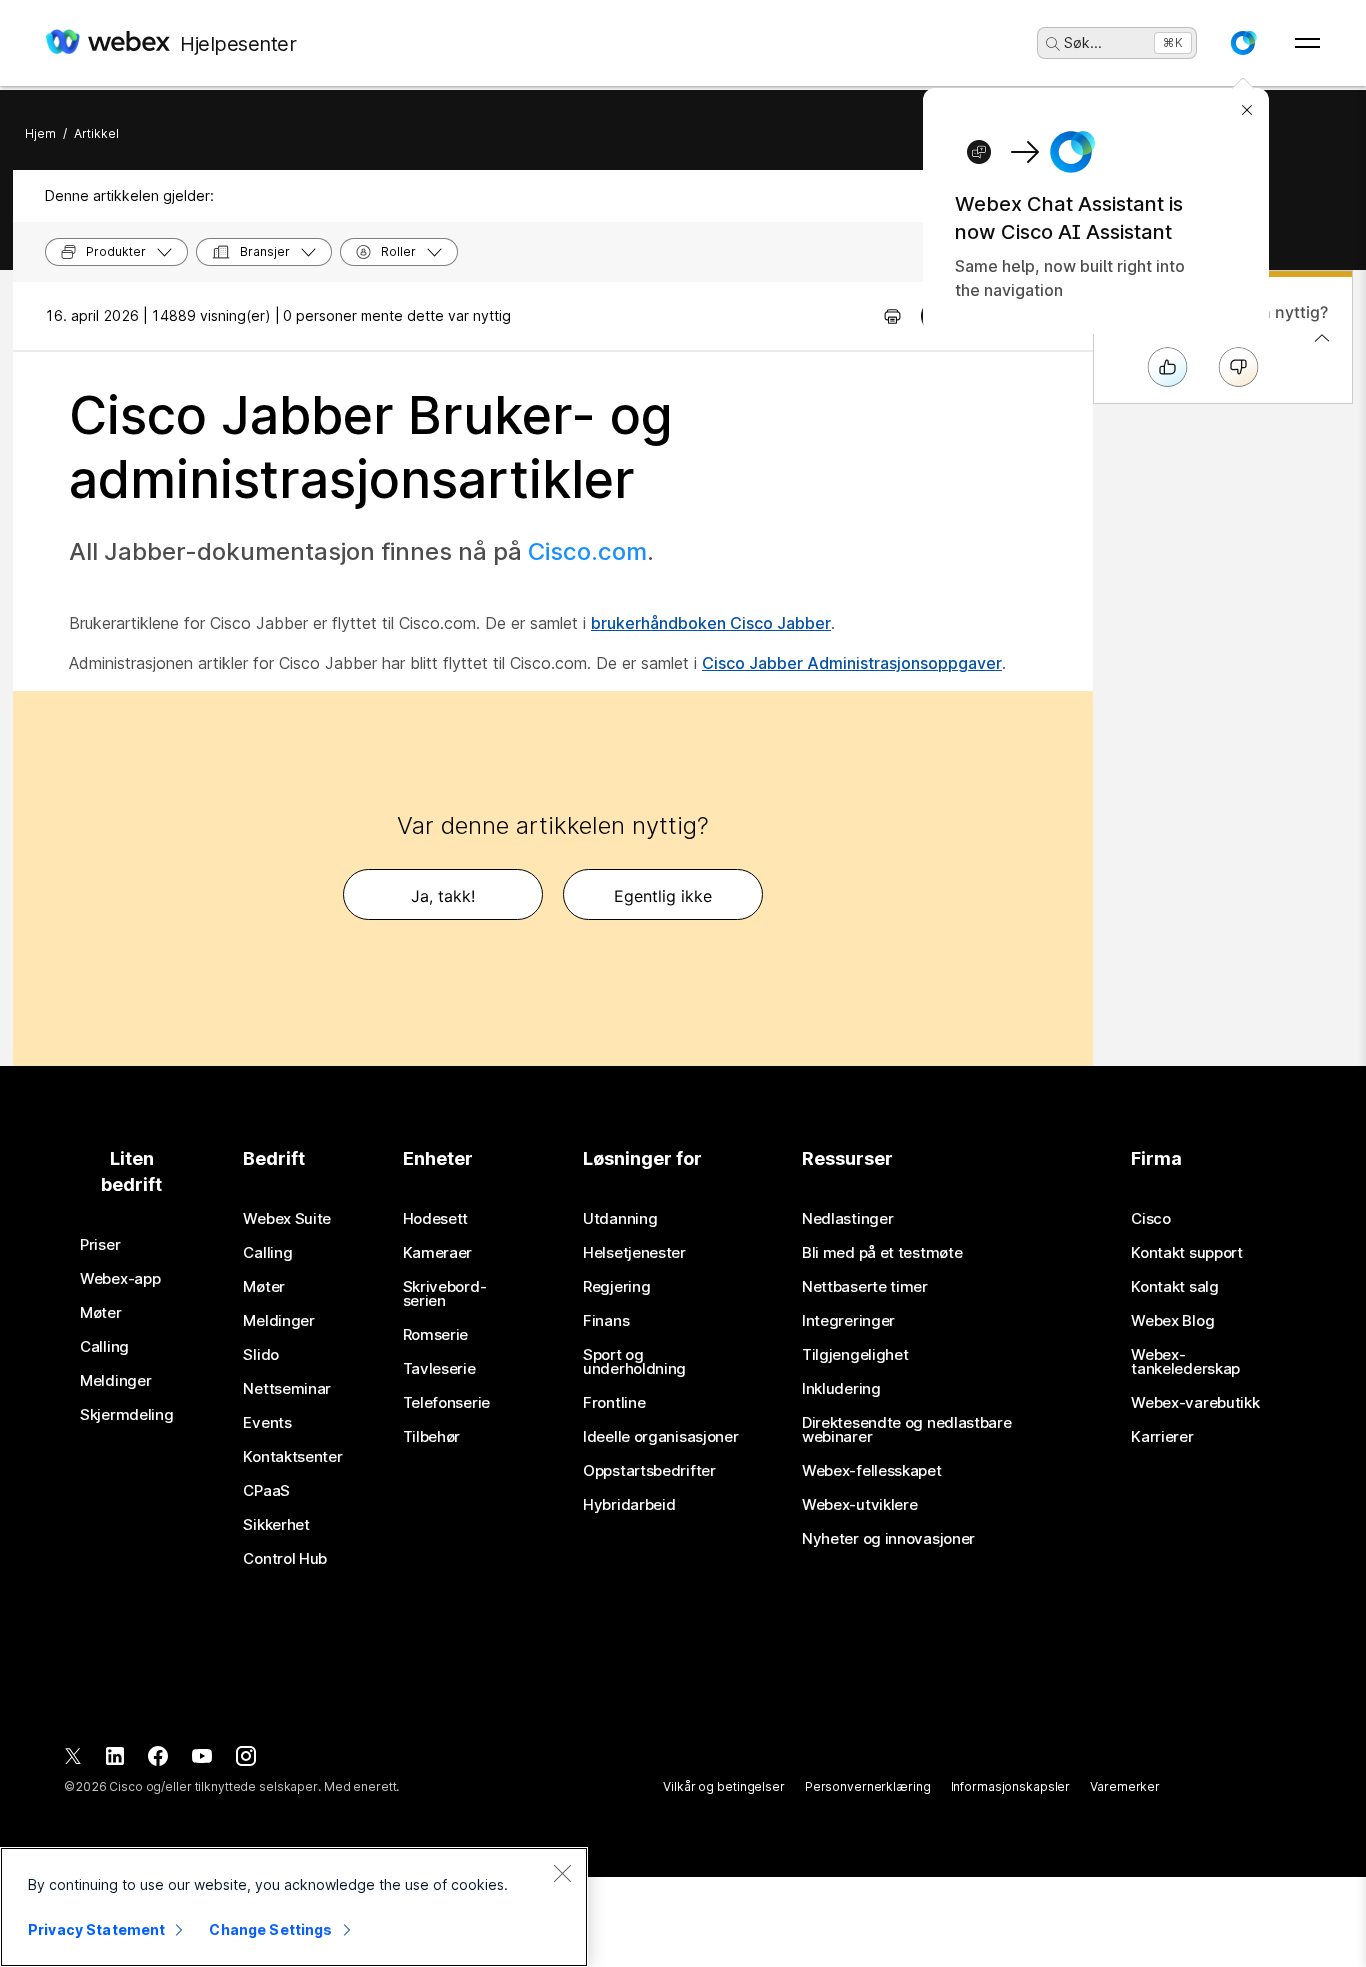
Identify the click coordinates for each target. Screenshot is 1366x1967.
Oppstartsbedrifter (649, 1471)
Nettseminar (287, 1389)
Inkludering (841, 1389)
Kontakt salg (1174, 1287)
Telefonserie (446, 1403)
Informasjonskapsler (1011, 1786)
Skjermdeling (126, 1415)
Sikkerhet (276, 1525)
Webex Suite (287, 1219)
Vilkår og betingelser (723, 1786)
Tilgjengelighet (855, 1355)
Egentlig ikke (663, 896)
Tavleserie (439, 1369)
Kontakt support (1187, 1253)
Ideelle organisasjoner (660, 1437)
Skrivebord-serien (445, 1294)
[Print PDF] (892, 316)
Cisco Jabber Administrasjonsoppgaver (852, 663)
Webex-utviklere (860, 1505)
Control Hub (285, 1559)
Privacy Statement (96, 1929)
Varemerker (1125, 1786)
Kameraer (438, 1253)
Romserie (436, 1335)
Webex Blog (1172, 1321)
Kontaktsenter (292, 1457)
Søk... (1083, 42)
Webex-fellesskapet (872, 1471)
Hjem (40, 133)
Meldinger (115, 1381)
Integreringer (848, 1321)
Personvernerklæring (868, 1786)
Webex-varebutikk (1195, 1403)
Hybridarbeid (629, 1505)
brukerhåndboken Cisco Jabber (711, 623)
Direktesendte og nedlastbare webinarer (907, 1430)
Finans (606, 1321)
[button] (1243, 43)
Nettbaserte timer (865, 1287)
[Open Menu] (1307, 43)
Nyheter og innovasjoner (888, 1539)
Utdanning (620, 1219)
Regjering (616, 1287)
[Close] (562, 1873)
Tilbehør (432, 1437)
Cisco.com (587, 551)
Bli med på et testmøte (882, 1253)
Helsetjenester (634, 1253)
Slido (261, 1355)
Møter (101, 1313)
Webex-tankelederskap (1185, 1362)
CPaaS (266, 1491)
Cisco (1151, 1219)
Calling (104, 1347)
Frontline (614, 1403)
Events (267, 1423)
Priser (100, 1245)
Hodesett (436, 1219)
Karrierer (1162, 1437)
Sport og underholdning (634, 1362)
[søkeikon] (1053, 44)
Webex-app (120, 1279)
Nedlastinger (847, 1219)
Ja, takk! (443, 896)
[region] (294, 1907)
